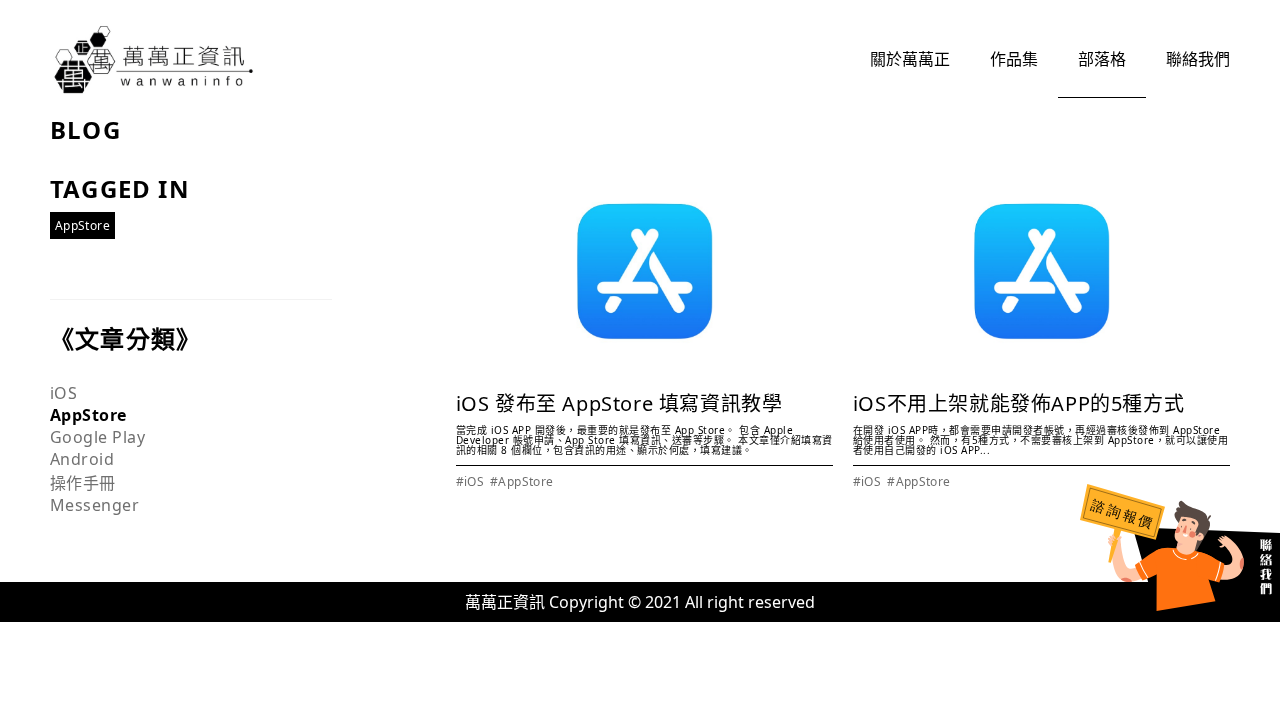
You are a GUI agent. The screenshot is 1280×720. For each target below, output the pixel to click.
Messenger (94, 505)
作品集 (1014, 59)
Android (82, 459)
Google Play (97, 437)
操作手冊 (83, 483)
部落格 (1102, 59)
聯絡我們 (1198, 59)
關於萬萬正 (910, 59)
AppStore (88, 415)
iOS (63, 393)
